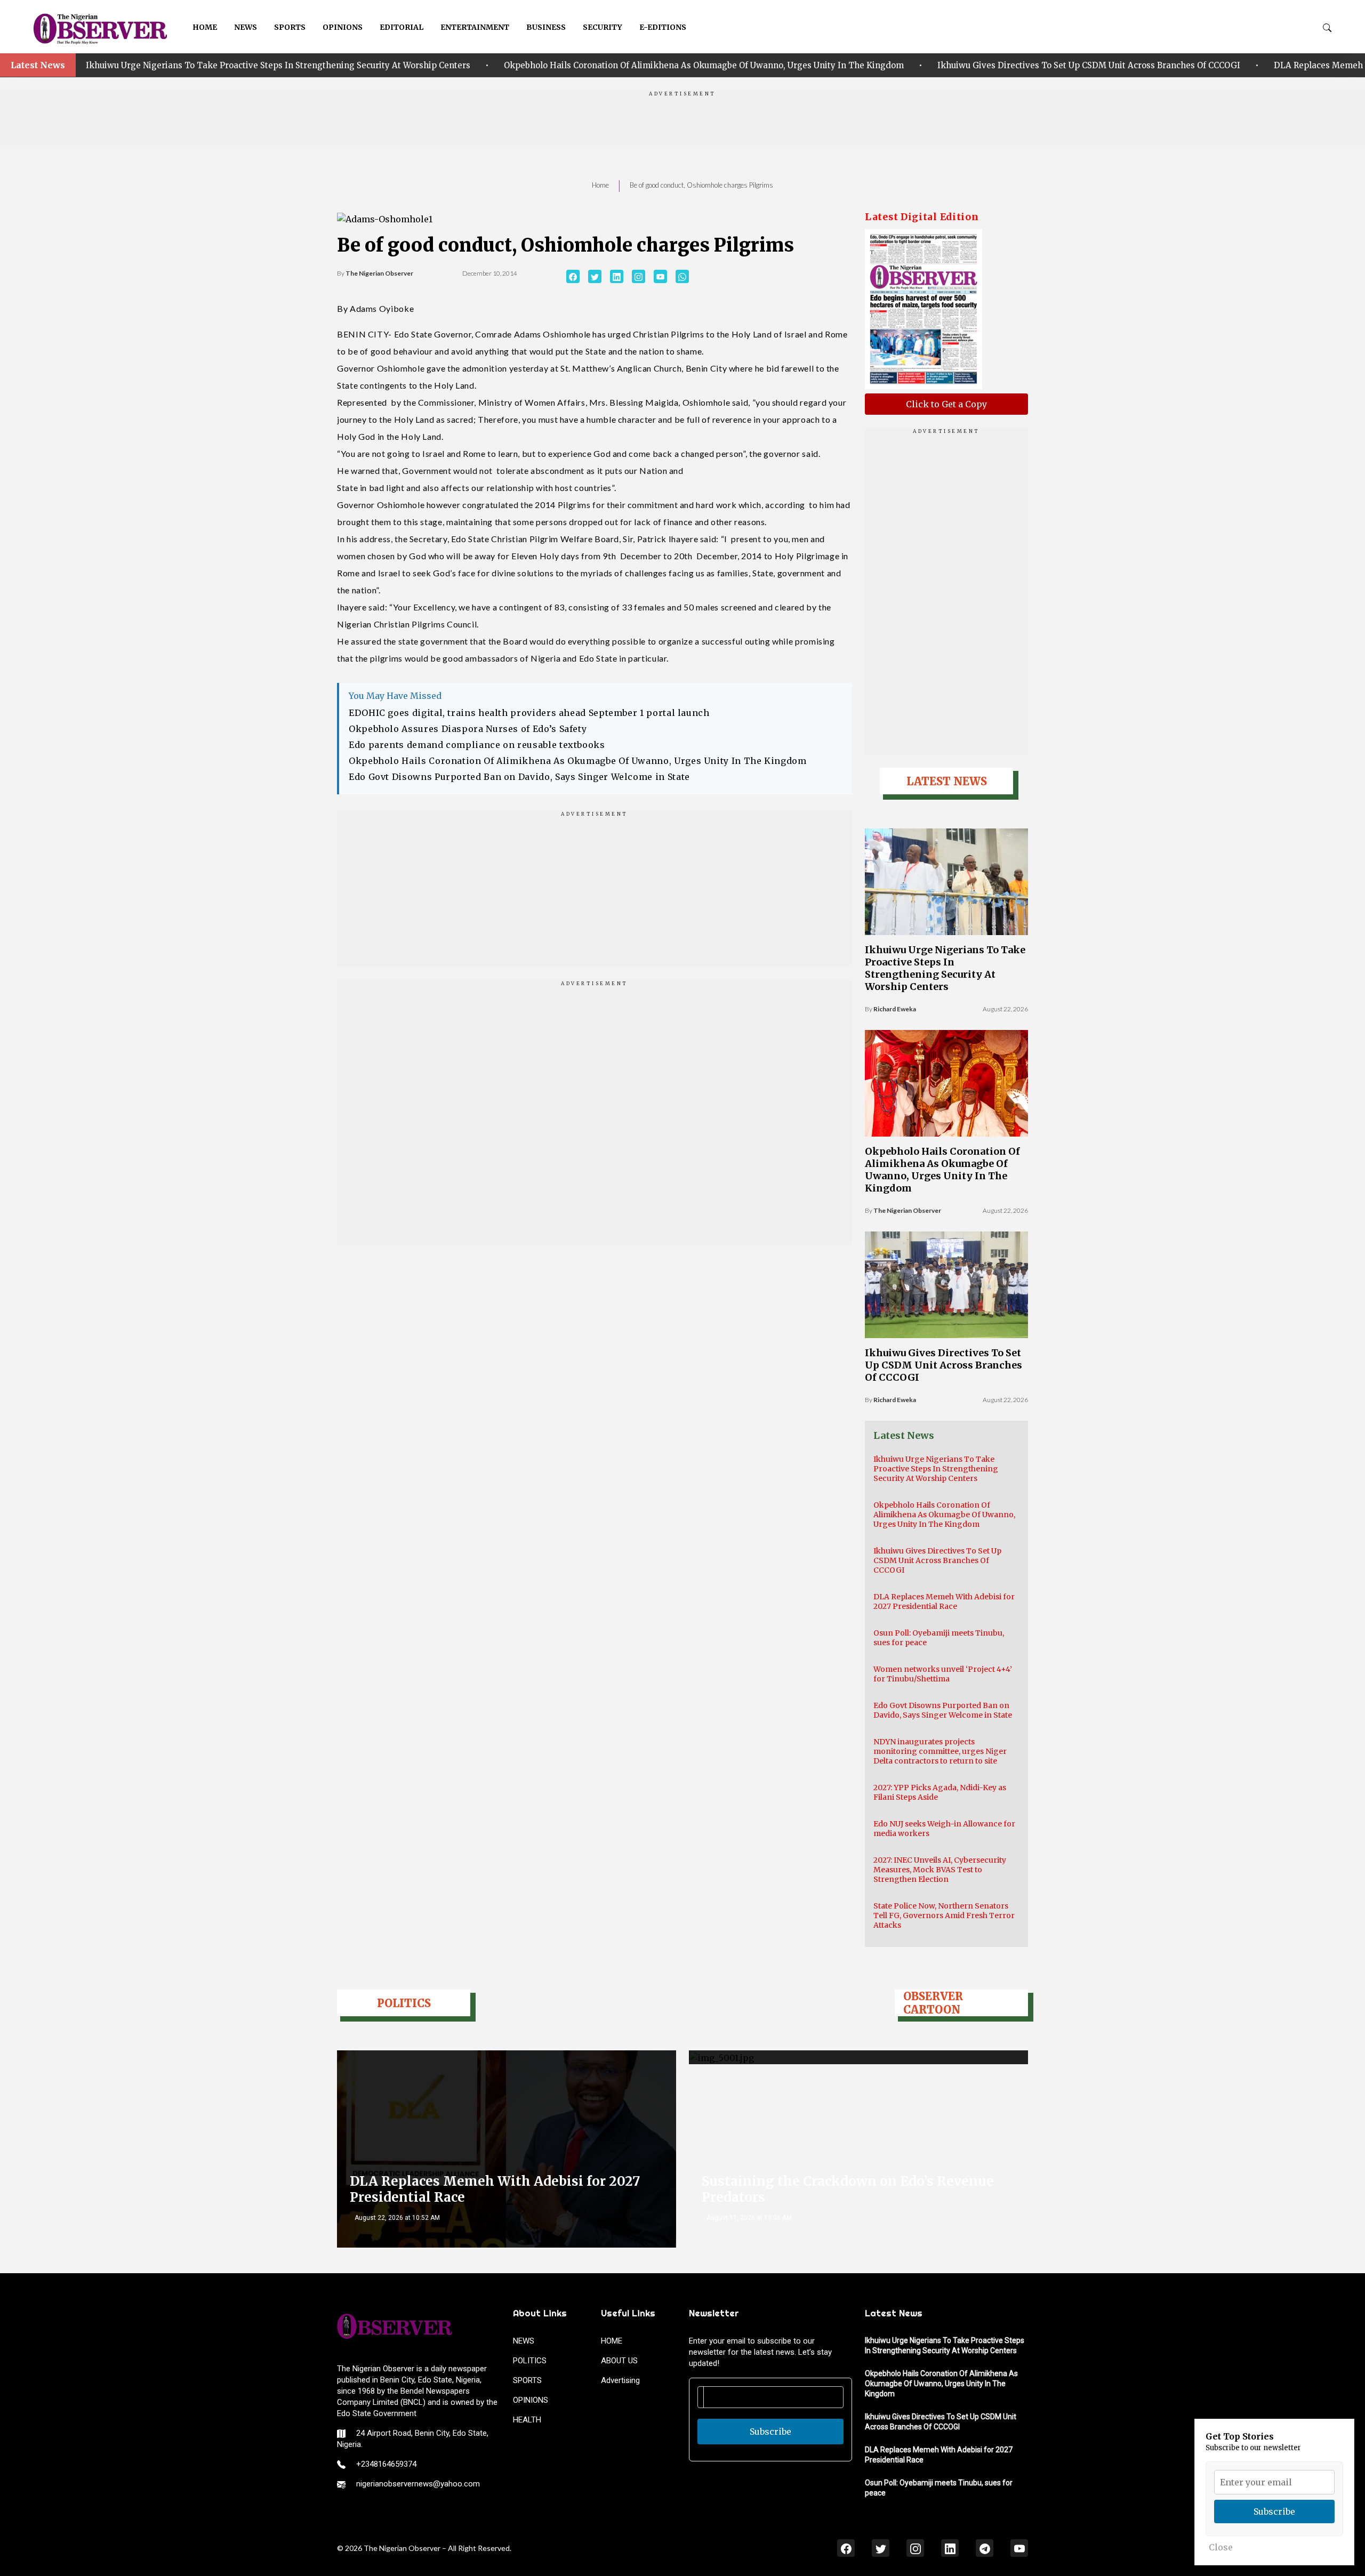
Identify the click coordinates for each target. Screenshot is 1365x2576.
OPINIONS (343, 27)
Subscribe (770, 2432)
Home (600, 185)
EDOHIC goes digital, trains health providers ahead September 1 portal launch (529, 713)
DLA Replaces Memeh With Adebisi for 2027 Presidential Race (944, 1601)
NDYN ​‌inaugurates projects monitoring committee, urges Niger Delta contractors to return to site (940, 1751)
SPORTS (290, 27)
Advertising (620, 2380)
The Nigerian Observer (379, 273)
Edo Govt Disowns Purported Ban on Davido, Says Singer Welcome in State (519, 777)
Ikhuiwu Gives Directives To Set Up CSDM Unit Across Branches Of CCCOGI (948, 65)
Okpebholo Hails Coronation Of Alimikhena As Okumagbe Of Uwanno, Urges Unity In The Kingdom (563, 65)
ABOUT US (619, 2361)
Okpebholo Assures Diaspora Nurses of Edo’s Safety (468, 729)
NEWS (246, 27)
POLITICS (530, 2361)
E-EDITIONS (663, 27)
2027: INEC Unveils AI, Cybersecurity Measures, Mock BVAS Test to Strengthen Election (940, 1870)
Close (1221, 2547)
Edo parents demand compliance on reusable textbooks (477, 745)
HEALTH (527, 2420)
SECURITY (603, 27)
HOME (205, 27)
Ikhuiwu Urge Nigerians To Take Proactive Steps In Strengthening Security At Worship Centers (945, 968)
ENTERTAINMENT (475, 27)
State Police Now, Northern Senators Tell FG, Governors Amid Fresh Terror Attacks (944, 1915)
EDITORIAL (402, 27)
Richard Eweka (895, 1009)
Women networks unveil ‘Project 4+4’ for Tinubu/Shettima (943, 1674)
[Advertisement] (682, 122)
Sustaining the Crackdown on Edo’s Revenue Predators (848, 2189)
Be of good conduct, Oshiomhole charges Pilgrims (701, 185)
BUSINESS (546, 27)
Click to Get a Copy (946, 404)
